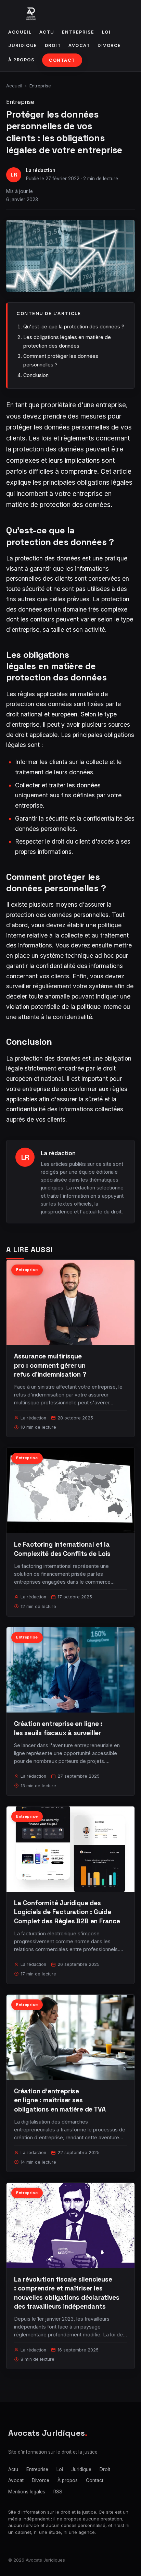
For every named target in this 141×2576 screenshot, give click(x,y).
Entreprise (78, 32)
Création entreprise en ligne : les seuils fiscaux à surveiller (58, 1728)
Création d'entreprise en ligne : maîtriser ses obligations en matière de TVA (60, 2100)
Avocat (79, 45)
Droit (53, 45)
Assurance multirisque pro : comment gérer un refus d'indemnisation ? (50, 1365)
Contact (62, 60)
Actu (47, 32)
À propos (21, 60)
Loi (106, 32)
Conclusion (36, 375)
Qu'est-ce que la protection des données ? (74, 326)
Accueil (20, 32)
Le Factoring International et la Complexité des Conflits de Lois (62, 1549)
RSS (58, 2492)
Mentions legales (27, 2492)
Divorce (109, 45)
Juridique (23, 45)
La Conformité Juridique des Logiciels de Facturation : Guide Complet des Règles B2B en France (67, 1912)
